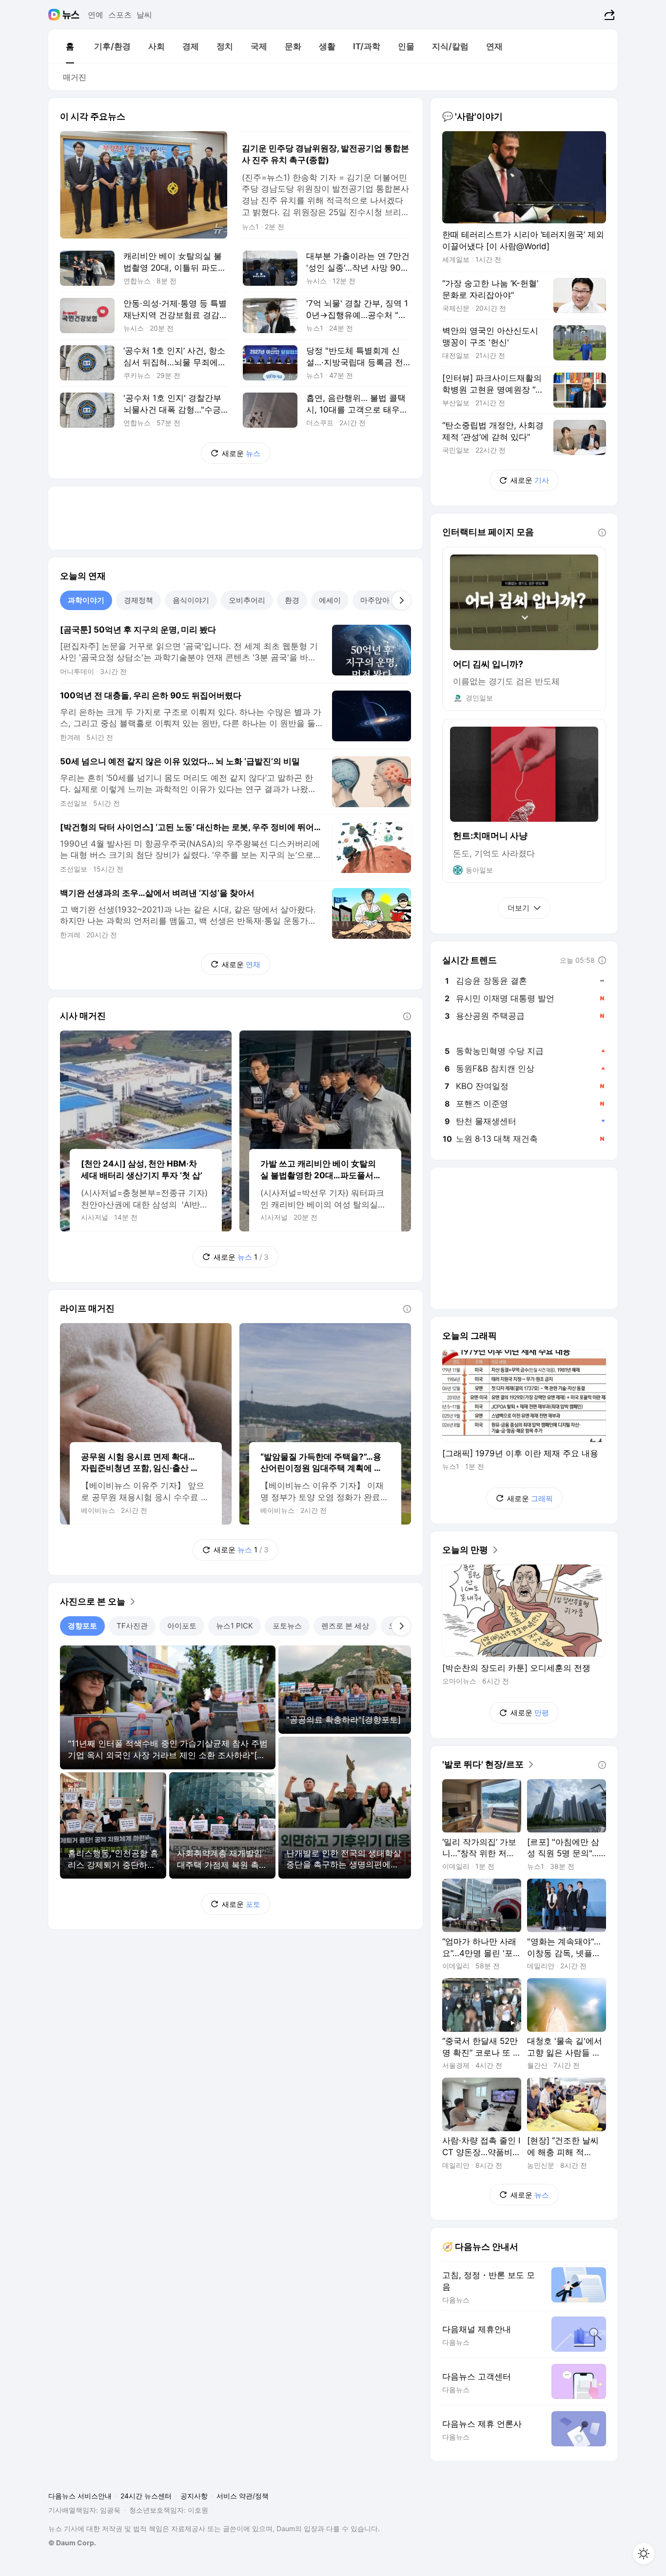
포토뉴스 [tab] (287, 1626)
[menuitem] (70, 46)
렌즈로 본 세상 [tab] (345, 1626)
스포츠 (120, 15)
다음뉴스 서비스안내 (80, 2496)
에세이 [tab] (330, 600)
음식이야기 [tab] (191, 600)
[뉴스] (71, 15)
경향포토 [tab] (82, 1626)
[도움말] (407, 1016)
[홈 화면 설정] (644, 2554)
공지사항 (194, 2496)
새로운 (241, 453)
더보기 (519, 908)
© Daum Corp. (72, 2543)
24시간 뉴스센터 (146, 2496)
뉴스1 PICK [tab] (235, 1626)
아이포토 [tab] (182, 1626)
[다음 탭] (401, 600)
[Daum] (55, 15)
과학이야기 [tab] (86, 600)
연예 (96, 15)
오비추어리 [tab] (247, 600)
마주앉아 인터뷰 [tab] (387, 600)
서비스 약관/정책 (243, 2496)
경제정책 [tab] (138, 600)
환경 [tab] (292, 600)
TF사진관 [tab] (132, 1626)
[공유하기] (608, 15)
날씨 (144, 15)
